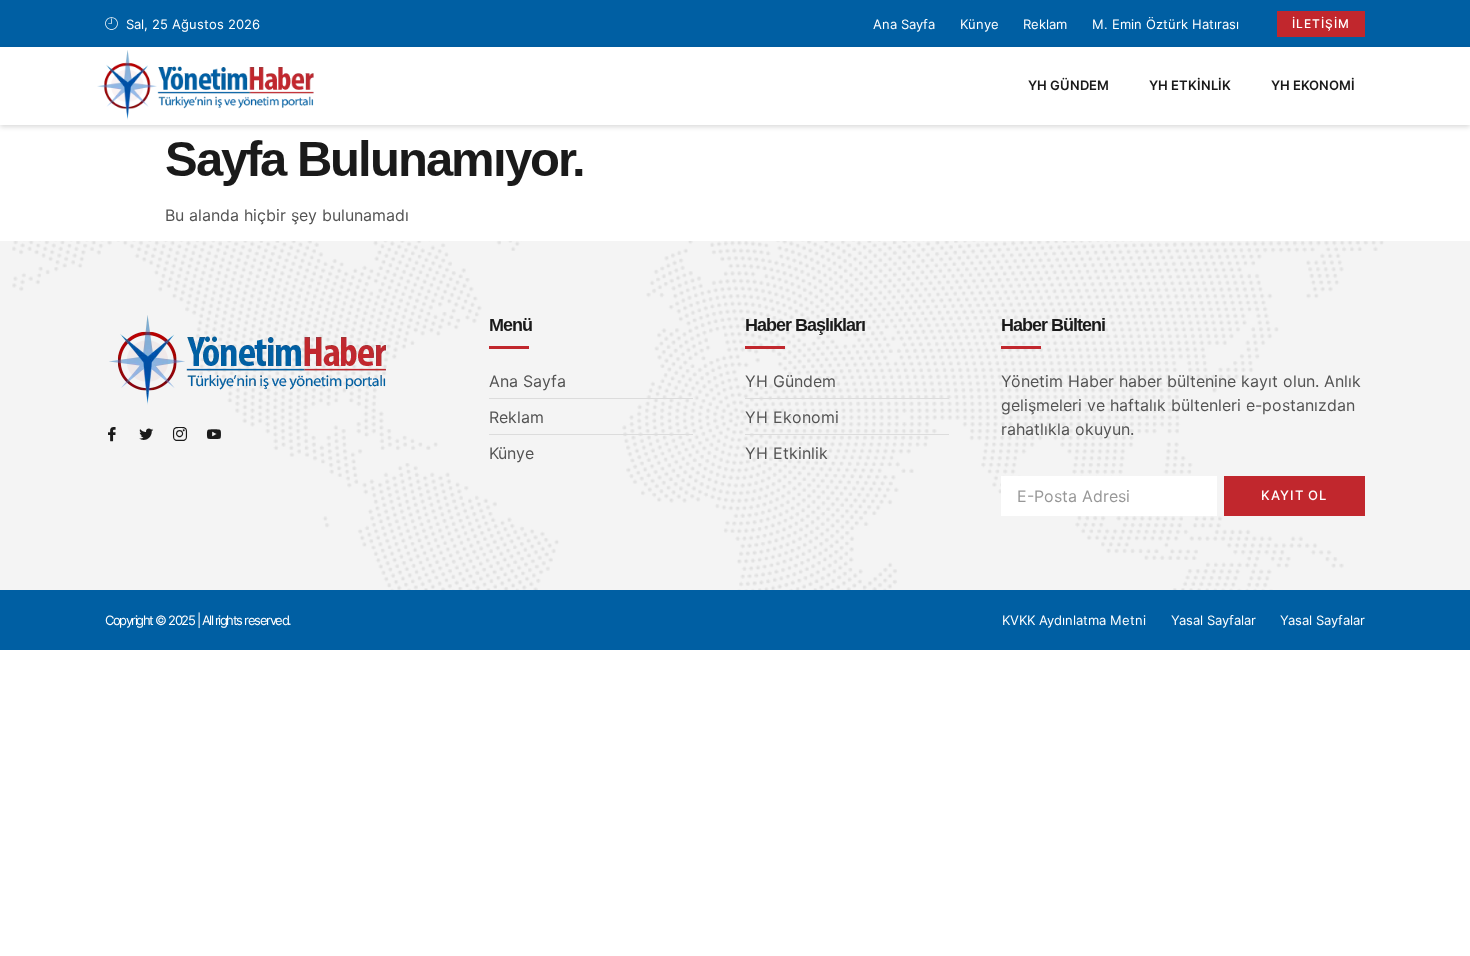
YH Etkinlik (1190, 85)
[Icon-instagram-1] (180, 434)
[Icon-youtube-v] (214, 434)
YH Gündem (1068, 85)
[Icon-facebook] (112, 434)
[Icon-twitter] (146, 434)
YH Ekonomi (1313, 85)
